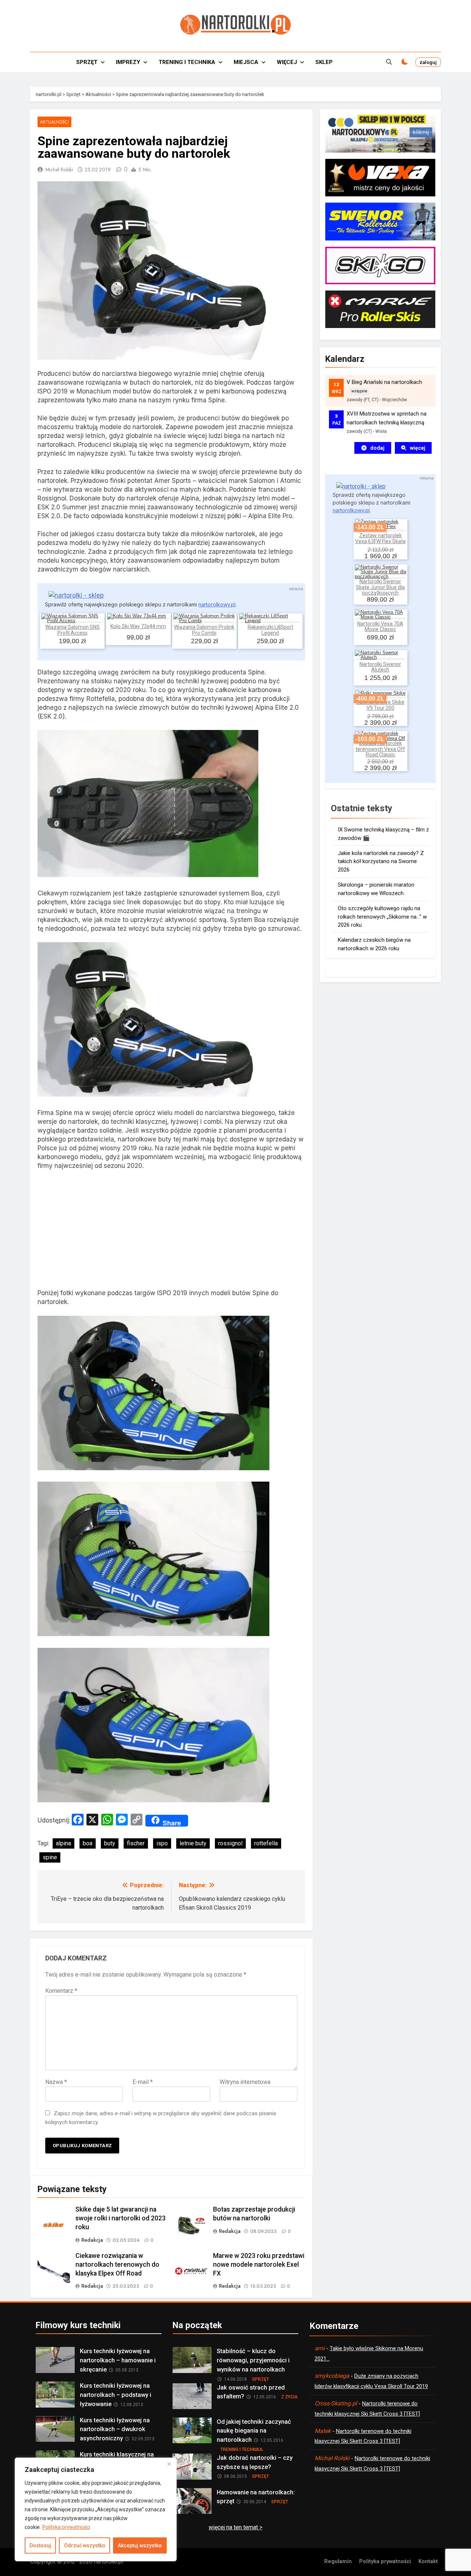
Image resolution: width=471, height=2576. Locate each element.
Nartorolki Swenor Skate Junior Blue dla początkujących (380, 587)
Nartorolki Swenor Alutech (380, 667)
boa (88, 1843)
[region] (96, 2509)
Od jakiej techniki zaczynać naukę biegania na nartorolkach (254, 2431)
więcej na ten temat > (235, 2527)
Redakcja (92, 2240)
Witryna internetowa (245, 2082)
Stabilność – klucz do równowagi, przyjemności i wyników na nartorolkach (253, 2360)
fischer (136, 1843)
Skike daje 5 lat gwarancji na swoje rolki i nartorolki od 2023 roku (121, 2218)
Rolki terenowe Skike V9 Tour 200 (380, 705)
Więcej (287, 62)
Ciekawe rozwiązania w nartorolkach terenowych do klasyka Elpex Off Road (117, 2265)
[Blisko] (169, 2464)
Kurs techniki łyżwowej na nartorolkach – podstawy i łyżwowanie (116, 2395)
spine (50, 1857)
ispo (162, 1843)
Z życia (289, 2397)
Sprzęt (87, 62)
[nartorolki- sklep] (76, 595)
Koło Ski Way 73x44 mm (138, 626)
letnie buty (193, 1843)
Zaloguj (428, 62)
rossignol (230, 1843)
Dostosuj (40, 2545)
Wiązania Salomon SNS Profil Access (72, 630)
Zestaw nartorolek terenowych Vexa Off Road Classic (380, 749)
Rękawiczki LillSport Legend (270, 630)
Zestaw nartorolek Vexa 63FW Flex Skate (380, 538)
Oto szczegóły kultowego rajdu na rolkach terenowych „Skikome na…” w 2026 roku (382, 917)
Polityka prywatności (66, 2527)
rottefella (266, 1843)
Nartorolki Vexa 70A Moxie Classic (380, 626)
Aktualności (54, 122)
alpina (63, 1843)
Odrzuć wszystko (85, 2545)
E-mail (143, 2082)
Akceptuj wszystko (140, 2545)
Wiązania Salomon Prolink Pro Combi (204, 630)
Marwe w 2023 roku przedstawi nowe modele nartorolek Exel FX (259, 2265)
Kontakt (428, 2561)
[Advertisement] (171, 1231)
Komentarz (61, 1991)
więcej (418, 448)
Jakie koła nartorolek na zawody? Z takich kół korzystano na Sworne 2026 (381, 861)
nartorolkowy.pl (217, 604)
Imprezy (128, 62)
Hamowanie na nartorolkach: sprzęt (256, 2497)
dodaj (377, 448)
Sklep (324, 62)
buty (110, 1843)
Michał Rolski (59, 170)
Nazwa (56, 2082)
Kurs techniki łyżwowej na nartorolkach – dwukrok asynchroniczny (115, 2429)
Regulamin (338, 2561)
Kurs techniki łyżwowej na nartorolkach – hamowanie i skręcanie (118, 2360)
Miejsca (246, 62)
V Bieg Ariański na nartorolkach (384, 382)
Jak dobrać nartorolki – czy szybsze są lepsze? (255, 2462)
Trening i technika (187, 62)
